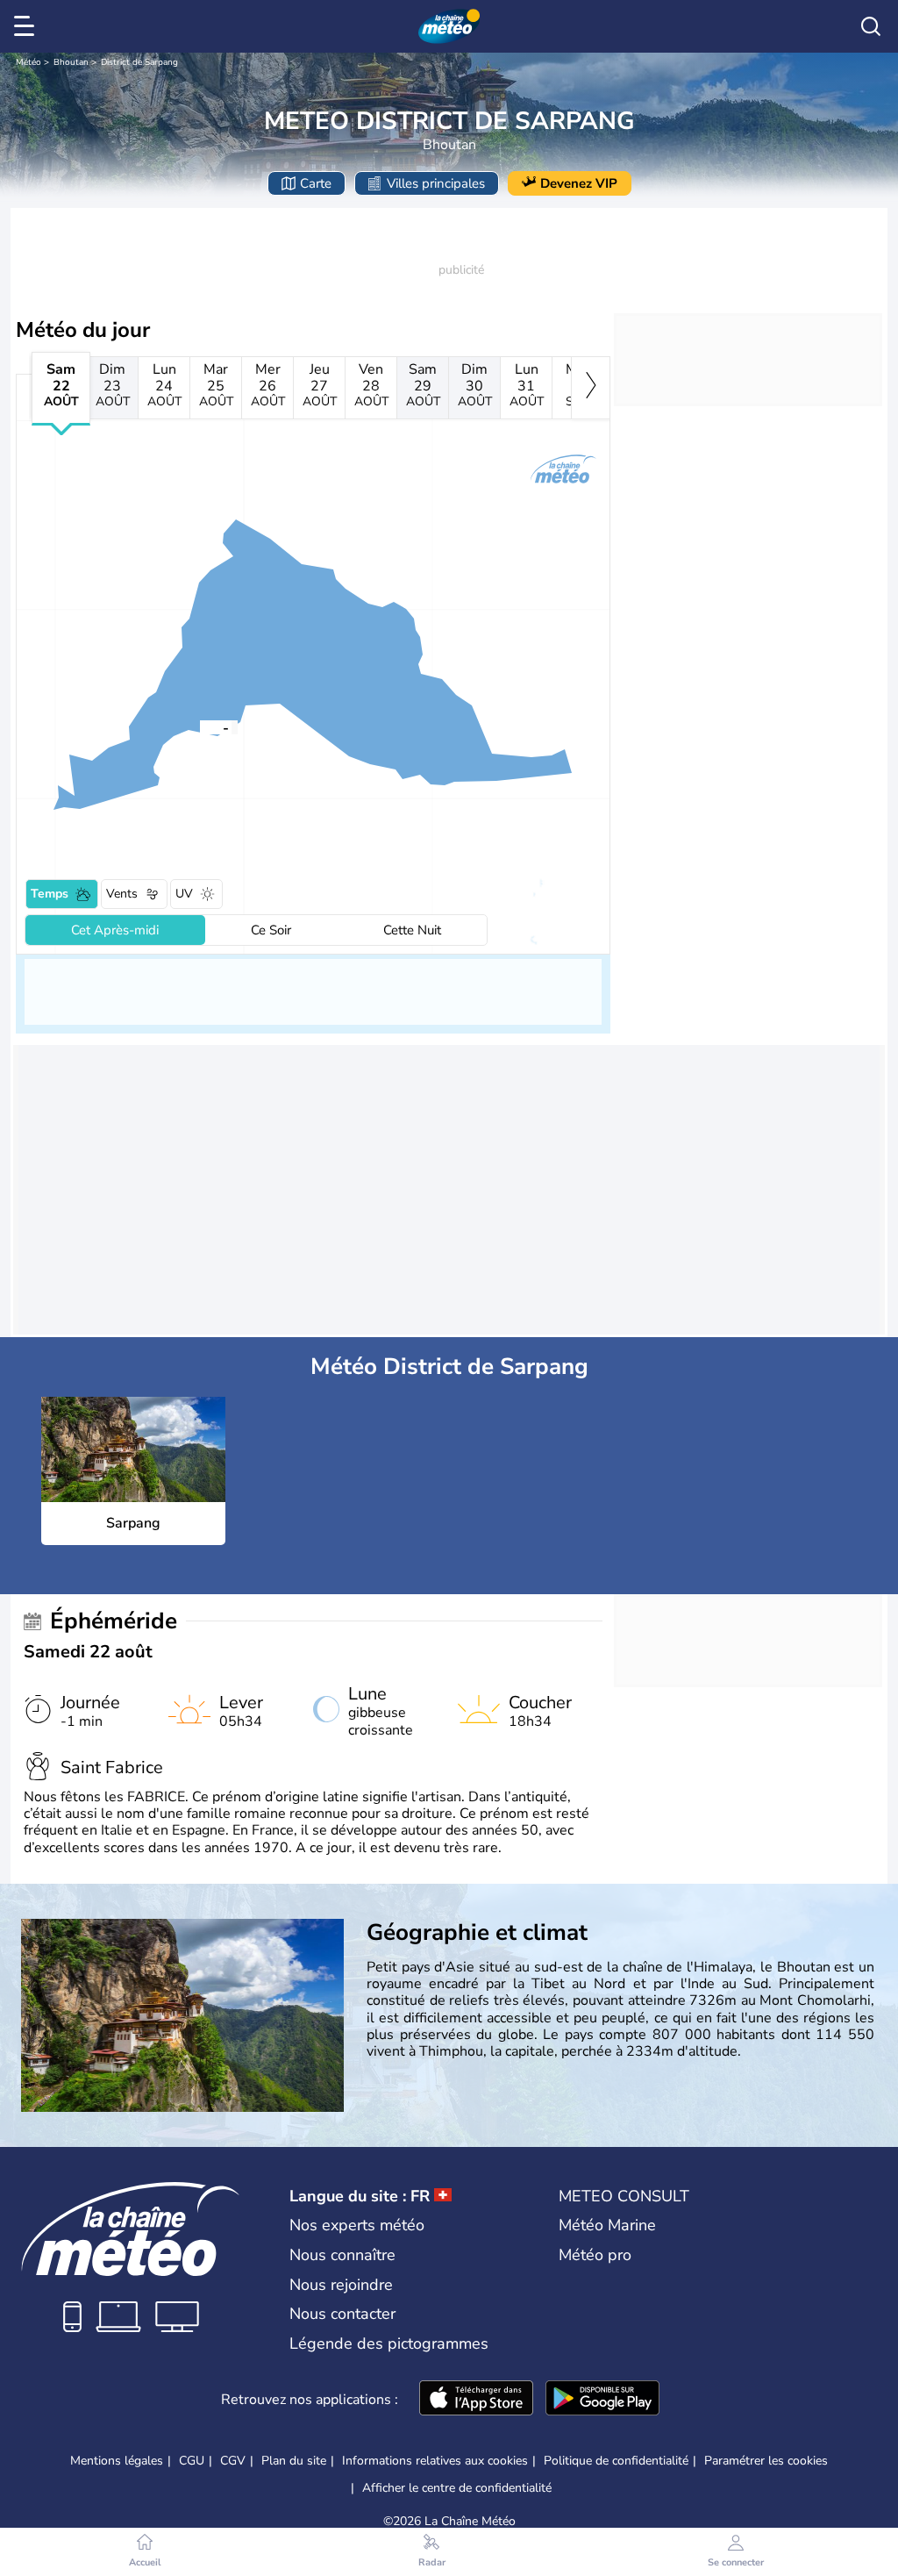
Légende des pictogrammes (389, 2343)
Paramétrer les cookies (766, 2461)
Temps (50, 894)
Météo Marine (607, 2225)
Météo (29, 62)
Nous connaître (342, 2255)
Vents (122, 894)
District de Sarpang (139, 62)
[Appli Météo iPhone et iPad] (476, 2400)
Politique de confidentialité (616, 2461)
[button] (200, 726)
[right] (591, 388)
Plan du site (294, 2461)
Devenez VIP (579, 183)
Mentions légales (117, 2461)
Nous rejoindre (341, 2285)
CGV (233, 2461)
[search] (871, 26)
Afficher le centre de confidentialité (457, 2488)
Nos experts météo (357, 2225)
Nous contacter (342, 2314)
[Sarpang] (200, 726)
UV (184, 894)
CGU (192, 2461)
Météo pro (595, 2255)
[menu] (27, 26)
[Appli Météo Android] (602, 2400)
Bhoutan (71, 62)
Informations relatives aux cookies (435, 2461)
